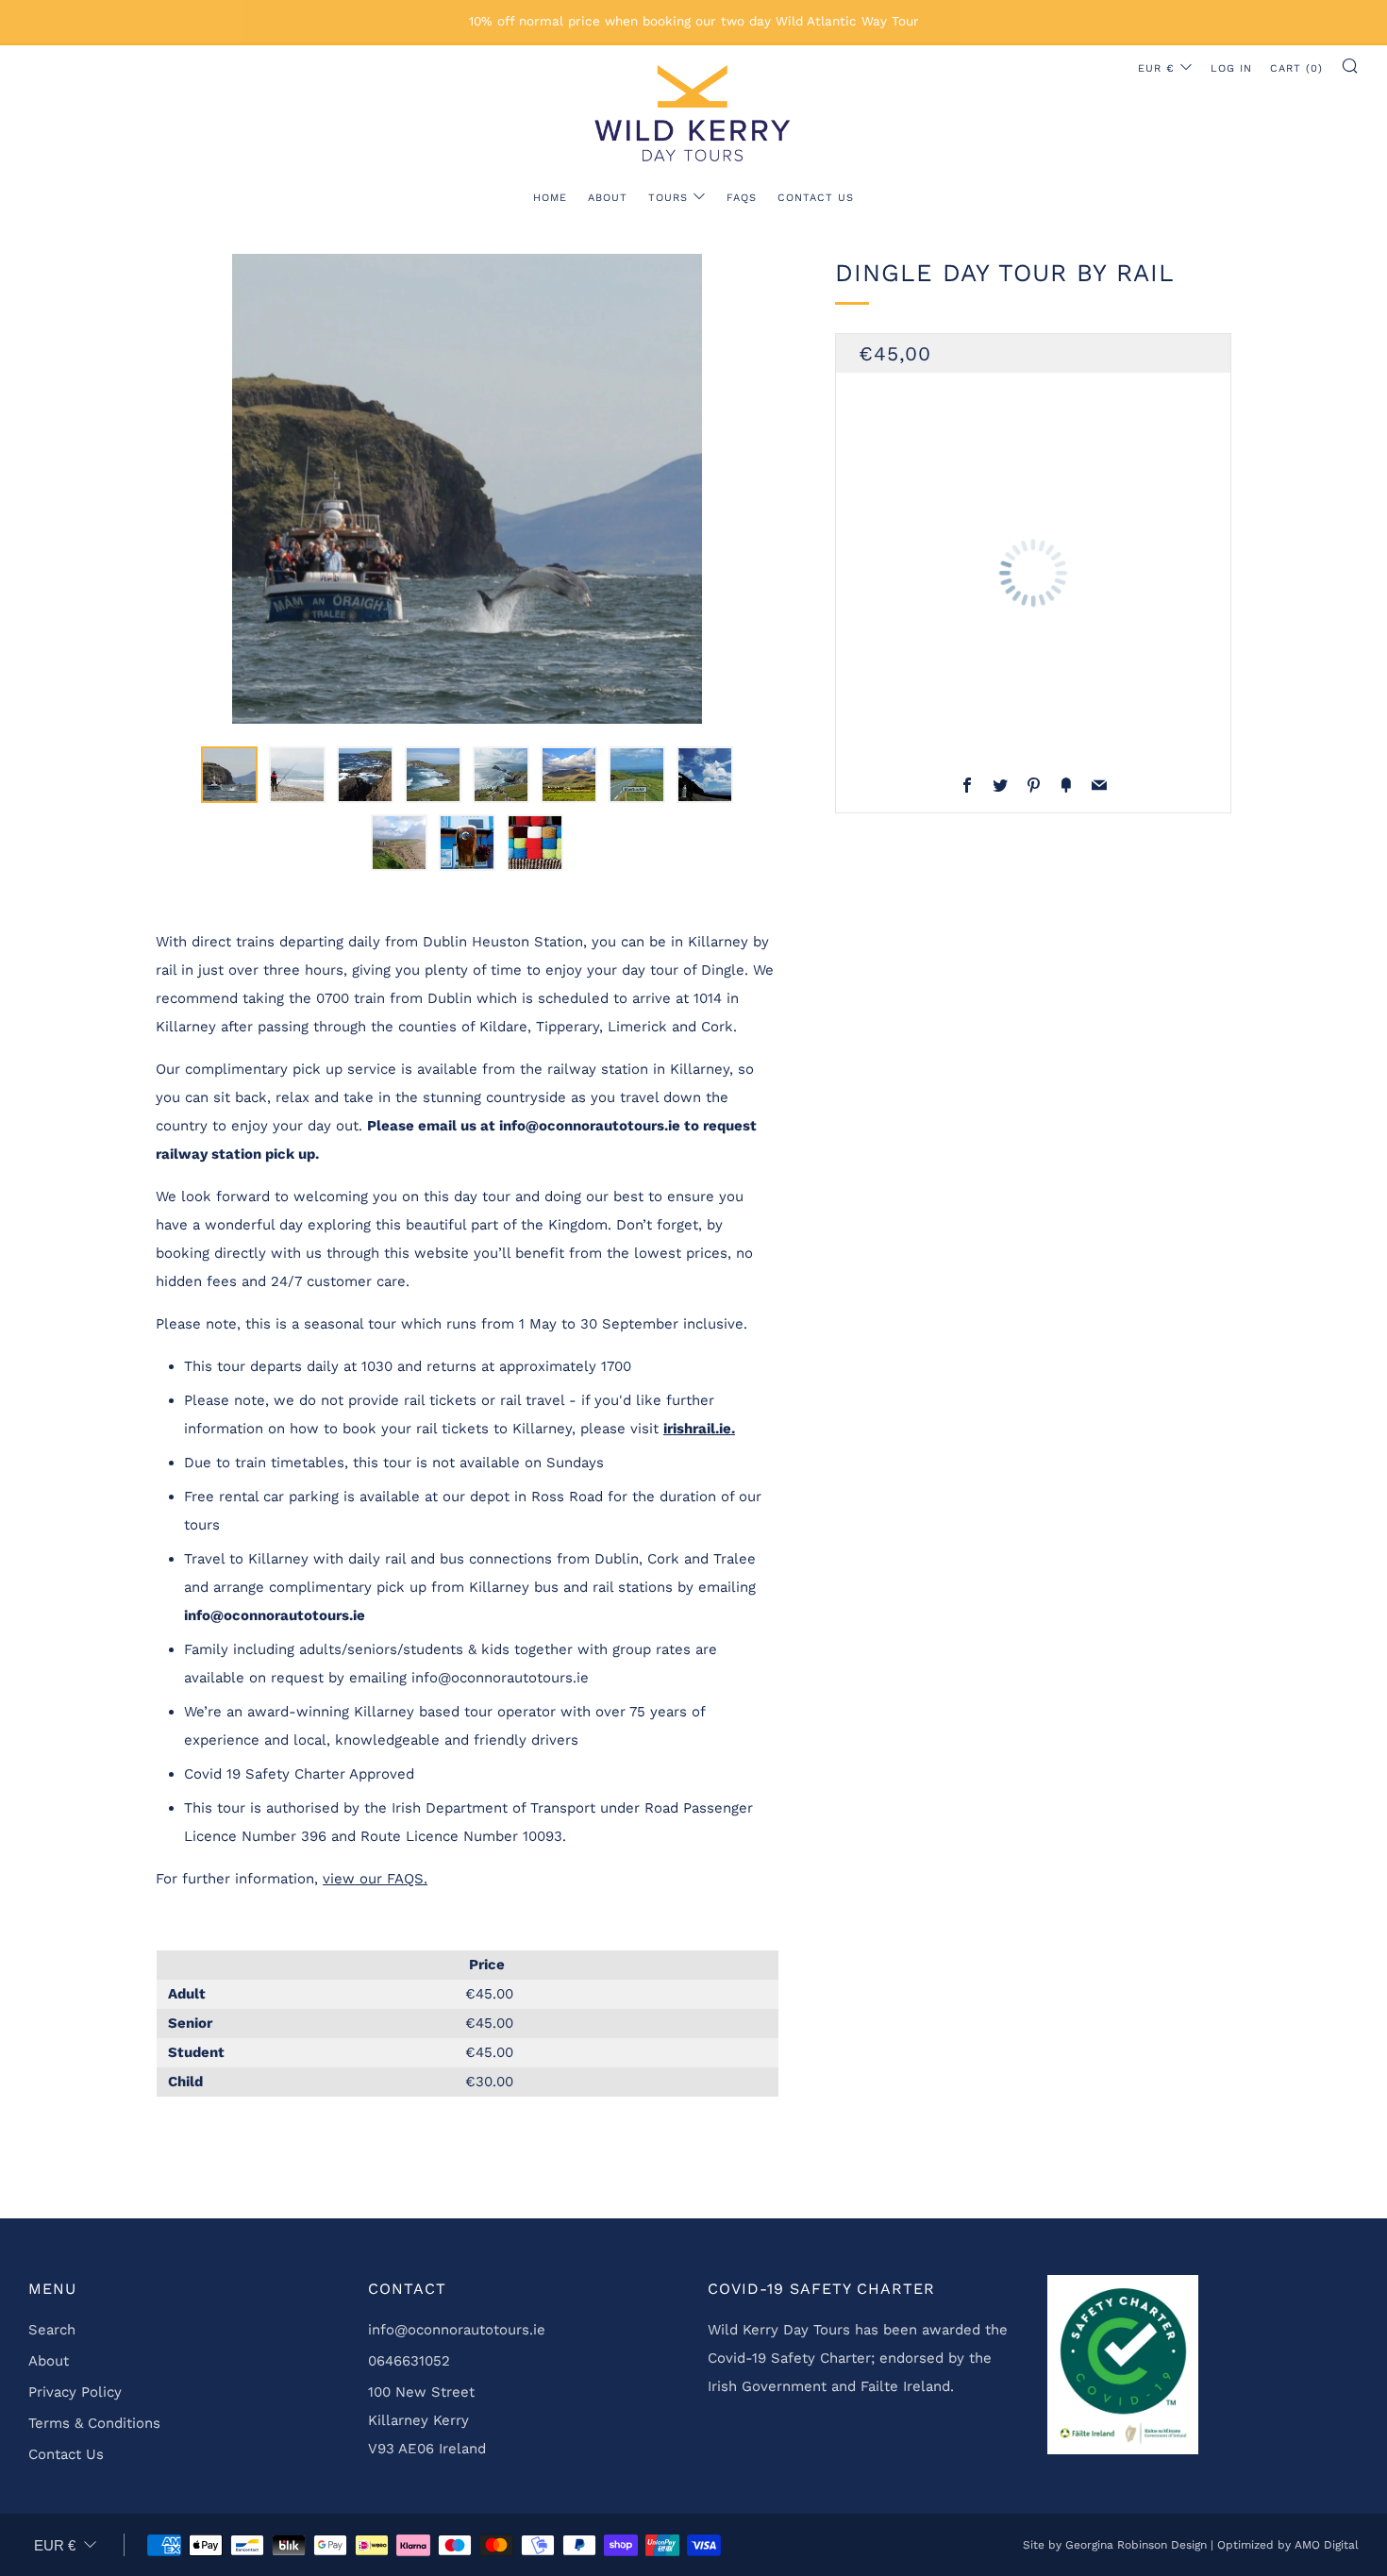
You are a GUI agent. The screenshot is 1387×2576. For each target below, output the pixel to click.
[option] (467, 489)
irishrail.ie (699, 1429)
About (608, 198)
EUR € (1156, 68)
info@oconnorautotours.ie (457, 2330)
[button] (229, 775)
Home (550, 198)
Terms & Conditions (94, 2423)
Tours (668, 198)
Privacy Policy (75, 2392)
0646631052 (409, 2361)
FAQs (742, 198)
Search (52, 2330)
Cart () (1296, 68)
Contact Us (816, 198)
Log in (1231, 68)
